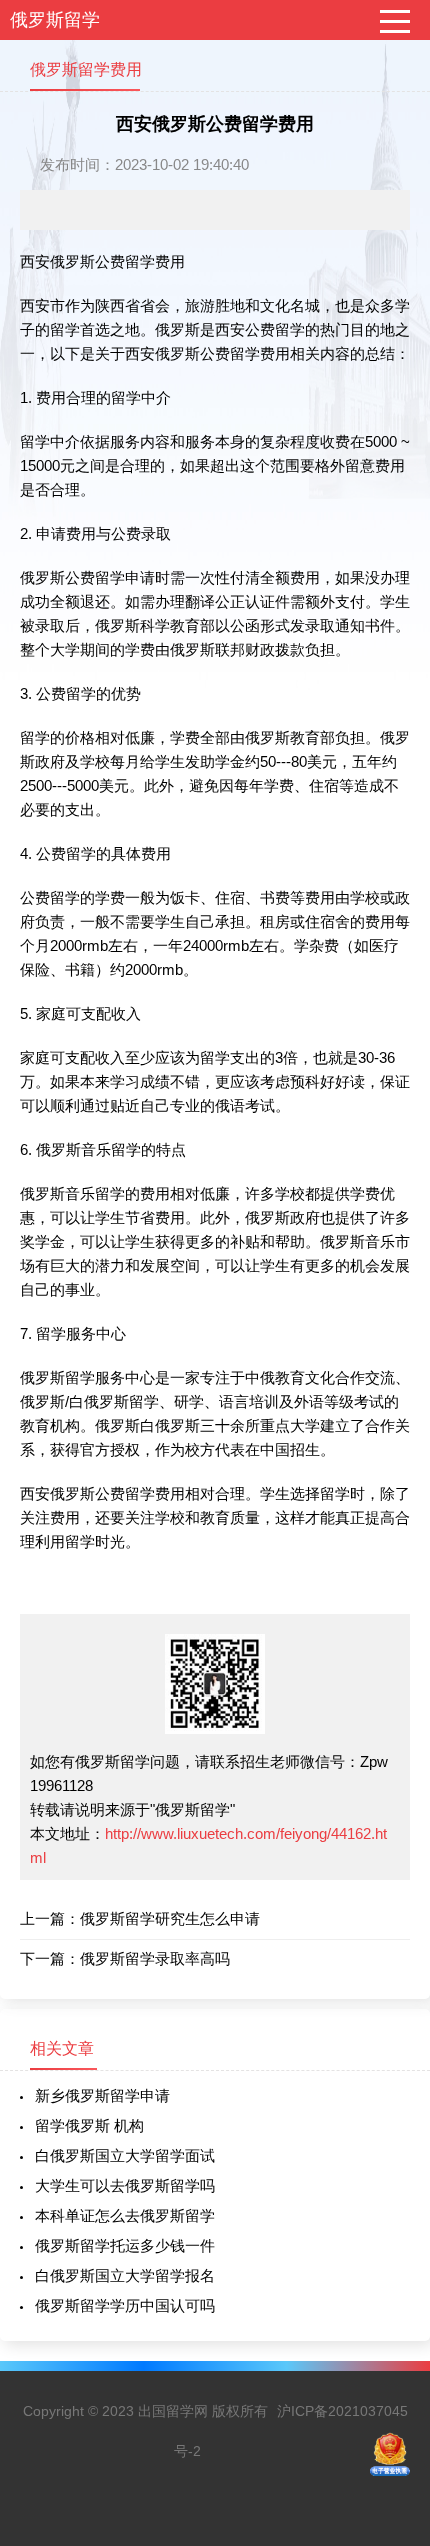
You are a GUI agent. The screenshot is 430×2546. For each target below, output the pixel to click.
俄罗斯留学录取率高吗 (155, 1958)
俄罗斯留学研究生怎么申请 (170, 1918)
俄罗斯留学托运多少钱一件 (125, 2245)
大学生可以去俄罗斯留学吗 (125, 2185)
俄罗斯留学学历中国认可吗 (125, 2305)
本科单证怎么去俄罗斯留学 (125, 2215)
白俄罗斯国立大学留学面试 (125, 2155)
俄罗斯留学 (55, 20)
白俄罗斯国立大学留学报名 (125, 2275)
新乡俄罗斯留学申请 (102, 2095)
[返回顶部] (389, 2270)
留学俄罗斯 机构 (89, 2125)
